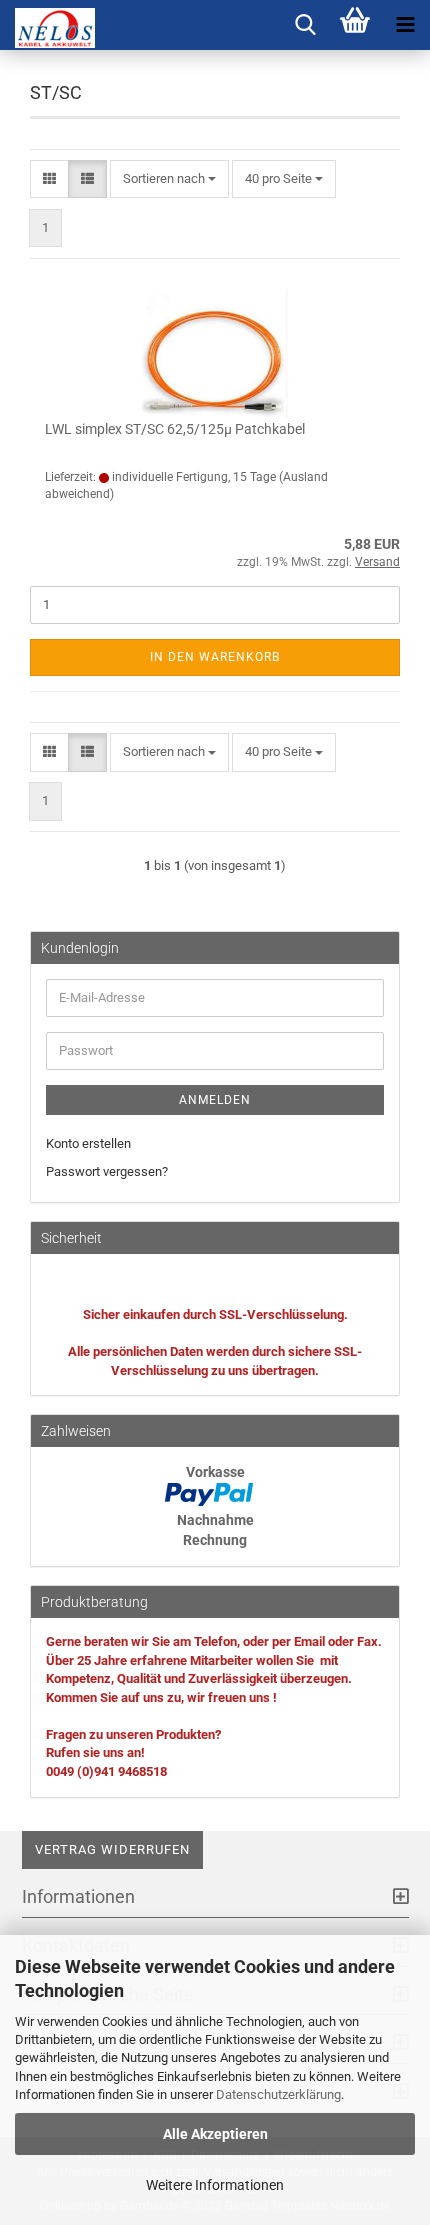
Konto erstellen (88, 1143)
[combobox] (169, 179)
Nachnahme (215, 1520)
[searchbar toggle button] (305, 25)
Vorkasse (215, 1472)
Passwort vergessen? (107, 1171)
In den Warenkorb (215, 657)
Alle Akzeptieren (215, 2134)
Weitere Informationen (215, 2185)
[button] (49, 179)
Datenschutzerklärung (278, 2094)
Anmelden (215, 1100)
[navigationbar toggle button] (405, 25)
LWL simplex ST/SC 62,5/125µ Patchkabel (175, 429)
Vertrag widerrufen (112, 1849)
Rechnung (215, 1540)
